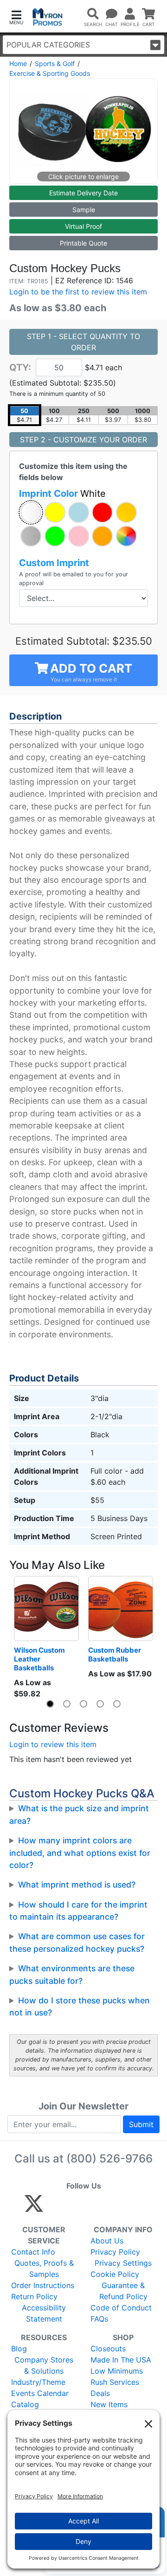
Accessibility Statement (44, 2313)
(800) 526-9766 (109, 2159)
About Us (107, 2241)
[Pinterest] (76, 2208)
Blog (19, 2349)
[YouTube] (136, 2208)
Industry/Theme (38, 2382)
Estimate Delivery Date (83, 193)
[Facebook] (56, 2208)
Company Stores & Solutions (44, 2365)
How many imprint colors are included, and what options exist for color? (80, 1853)
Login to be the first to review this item (78, 292)
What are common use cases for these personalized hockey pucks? (77, 1942)
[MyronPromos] (48, 17)
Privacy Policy (115, 2252)
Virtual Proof (83, 226)
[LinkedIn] (116, 2208)
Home (18, 63)
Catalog (25, 2404)
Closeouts (108, 2349)
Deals (100, 2393)
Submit (141, 2124)
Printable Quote (83, 243)
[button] (16, 17)
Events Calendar (40, 2393)
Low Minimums (117, 2371)
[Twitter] (34, 2208)
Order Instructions (43, 2285)
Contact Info (33, 2252)
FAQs (99, 2319)
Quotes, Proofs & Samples (44, 2269)
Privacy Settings (123, 2263)
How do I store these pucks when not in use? (80, 2006)
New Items (109, 2404)
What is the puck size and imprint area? (79, 1814)
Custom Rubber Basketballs (115, 1655)
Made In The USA (121, 2360)
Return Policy (34, 2296)
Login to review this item (53, 1744)
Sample (84, 210)
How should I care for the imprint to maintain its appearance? (78, 1911)
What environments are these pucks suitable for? (72, 1974)
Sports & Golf (55, 63)
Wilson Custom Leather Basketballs (40, 1659)
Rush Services (115, 2382)
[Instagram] (96, 2208)
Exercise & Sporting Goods (50, 73)
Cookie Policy (115, 2274)
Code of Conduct (121, 2308)
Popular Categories (48, 45)
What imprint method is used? (77, 1885)
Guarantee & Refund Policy (123, 2291)
